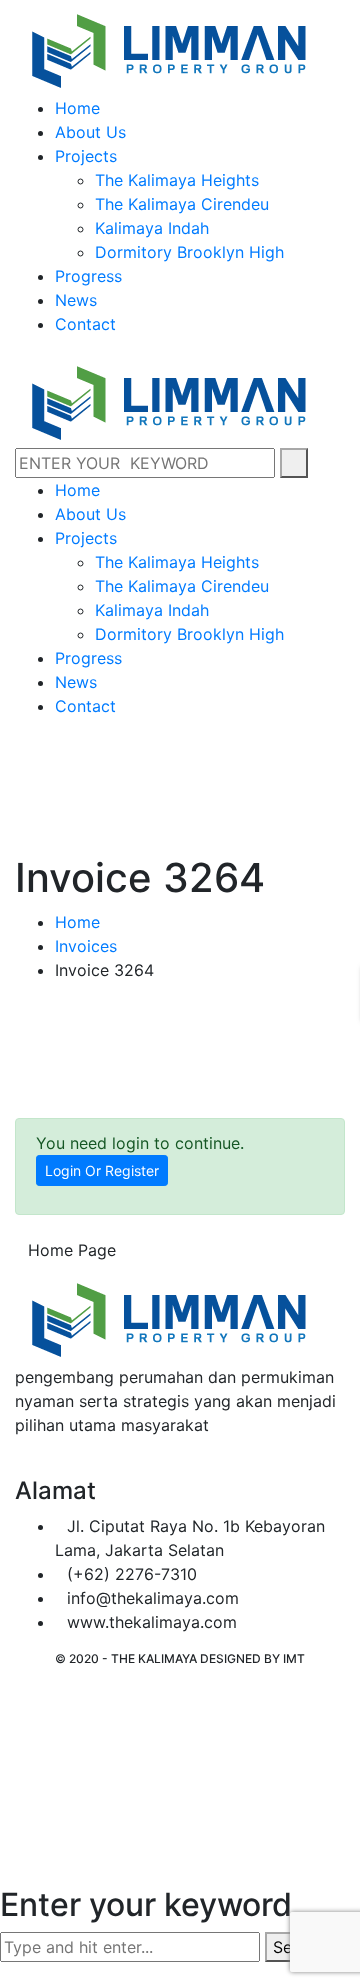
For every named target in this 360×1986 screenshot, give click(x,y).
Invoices (86, 946)
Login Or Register (102, 1170)
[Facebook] (21, 1465)
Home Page (72, 1250)
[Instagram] (38, 1465)
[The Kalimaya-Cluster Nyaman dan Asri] (167, 46)
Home (77, 922)
